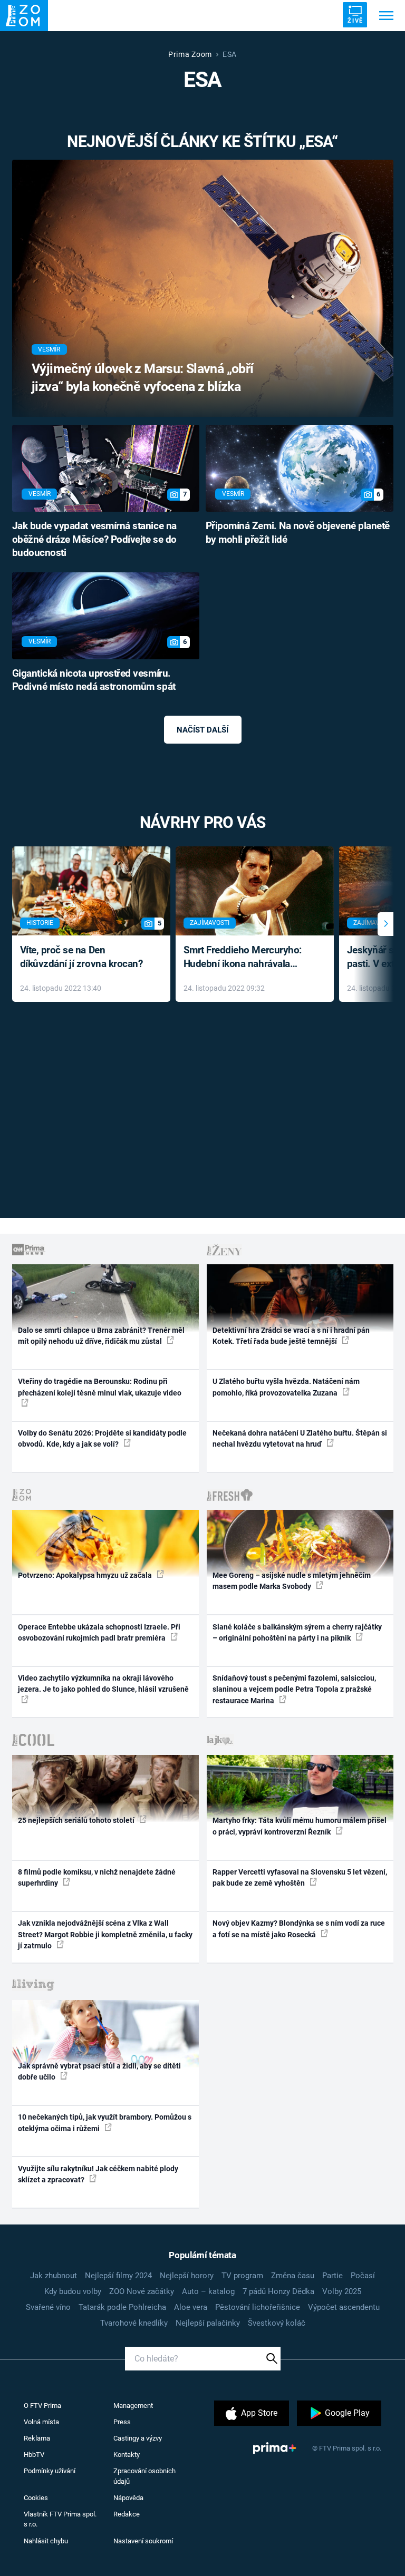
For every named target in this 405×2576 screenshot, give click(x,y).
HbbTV (34, 2455)
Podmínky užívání (50, 2471)
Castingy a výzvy (138, 2438)
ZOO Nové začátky (142, 2291)
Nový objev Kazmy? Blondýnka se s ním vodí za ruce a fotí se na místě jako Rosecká (299, 1929)
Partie (332, 2276)
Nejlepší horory (187, 2276)
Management (133, 2406)
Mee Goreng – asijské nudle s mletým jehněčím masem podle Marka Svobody (292, 1581)
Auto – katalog (208, 2291)
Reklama (37, 2438)
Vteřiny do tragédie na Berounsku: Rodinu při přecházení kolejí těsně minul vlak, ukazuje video (100, 1387)
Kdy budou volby (73, 2291)
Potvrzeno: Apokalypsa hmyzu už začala (86, 1575)
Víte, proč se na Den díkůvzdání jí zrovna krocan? (81, 957)
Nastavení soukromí (143, 2541)
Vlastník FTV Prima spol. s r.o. (60, 2519)
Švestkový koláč (277, 2323)
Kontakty (127, 2455)
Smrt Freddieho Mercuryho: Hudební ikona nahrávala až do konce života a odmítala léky (247, 958)
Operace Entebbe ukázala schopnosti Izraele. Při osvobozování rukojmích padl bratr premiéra (99, 1632)
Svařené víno (48, 2307)
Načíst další (202, 730)
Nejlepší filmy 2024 (118, 2276)
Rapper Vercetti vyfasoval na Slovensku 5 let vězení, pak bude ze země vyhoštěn (300, 1877)
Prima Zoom (190, 54)
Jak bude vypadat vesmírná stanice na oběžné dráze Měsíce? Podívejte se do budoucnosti (94, 540)
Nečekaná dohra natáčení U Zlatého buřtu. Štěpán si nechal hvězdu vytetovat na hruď (300, 1438)
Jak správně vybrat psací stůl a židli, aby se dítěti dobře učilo (99, 2071)
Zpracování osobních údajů (144, 2476)
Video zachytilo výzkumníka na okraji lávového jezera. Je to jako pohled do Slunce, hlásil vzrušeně (103, 1684)
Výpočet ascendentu (344, 2307)
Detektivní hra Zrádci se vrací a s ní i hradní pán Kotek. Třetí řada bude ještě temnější (291, 1336)
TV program (242, 2276)
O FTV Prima (42, 2406)
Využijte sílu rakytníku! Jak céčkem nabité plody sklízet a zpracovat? (98, 2174)
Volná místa (41, 2422)
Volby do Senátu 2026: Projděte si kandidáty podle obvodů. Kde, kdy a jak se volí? (102, 1438)
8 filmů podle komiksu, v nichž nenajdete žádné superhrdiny (97, 1877)
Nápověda (128, 2498)
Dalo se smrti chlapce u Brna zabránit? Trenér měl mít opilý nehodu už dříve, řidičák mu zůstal (101, 1336)
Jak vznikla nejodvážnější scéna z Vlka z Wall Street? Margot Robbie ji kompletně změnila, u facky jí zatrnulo (105, 1934)
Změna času (293, 2276)
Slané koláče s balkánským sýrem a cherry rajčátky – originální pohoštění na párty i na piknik (297, 1632)
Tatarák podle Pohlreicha (122, 2307)
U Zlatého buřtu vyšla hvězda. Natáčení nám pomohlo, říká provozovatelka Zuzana (286, 1387)
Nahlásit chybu (46, 2541)
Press (122, 2422)
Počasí (363, 2276)
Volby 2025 (342, 2291)
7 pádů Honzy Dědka (278, 2291)
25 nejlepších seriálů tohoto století (77, 1820)
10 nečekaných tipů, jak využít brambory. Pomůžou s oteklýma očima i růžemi (105, 2123)
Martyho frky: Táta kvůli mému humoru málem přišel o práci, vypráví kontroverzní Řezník (300, 1826)
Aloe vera (191, 2307)
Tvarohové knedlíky (134, 2323)
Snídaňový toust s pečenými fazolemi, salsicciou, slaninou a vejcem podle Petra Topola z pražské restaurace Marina (294, 1689)
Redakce (127, 2514)
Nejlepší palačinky (208, 2323)
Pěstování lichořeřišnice (258, 2307)
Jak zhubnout (54, 2276)
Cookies (36, 2498)
